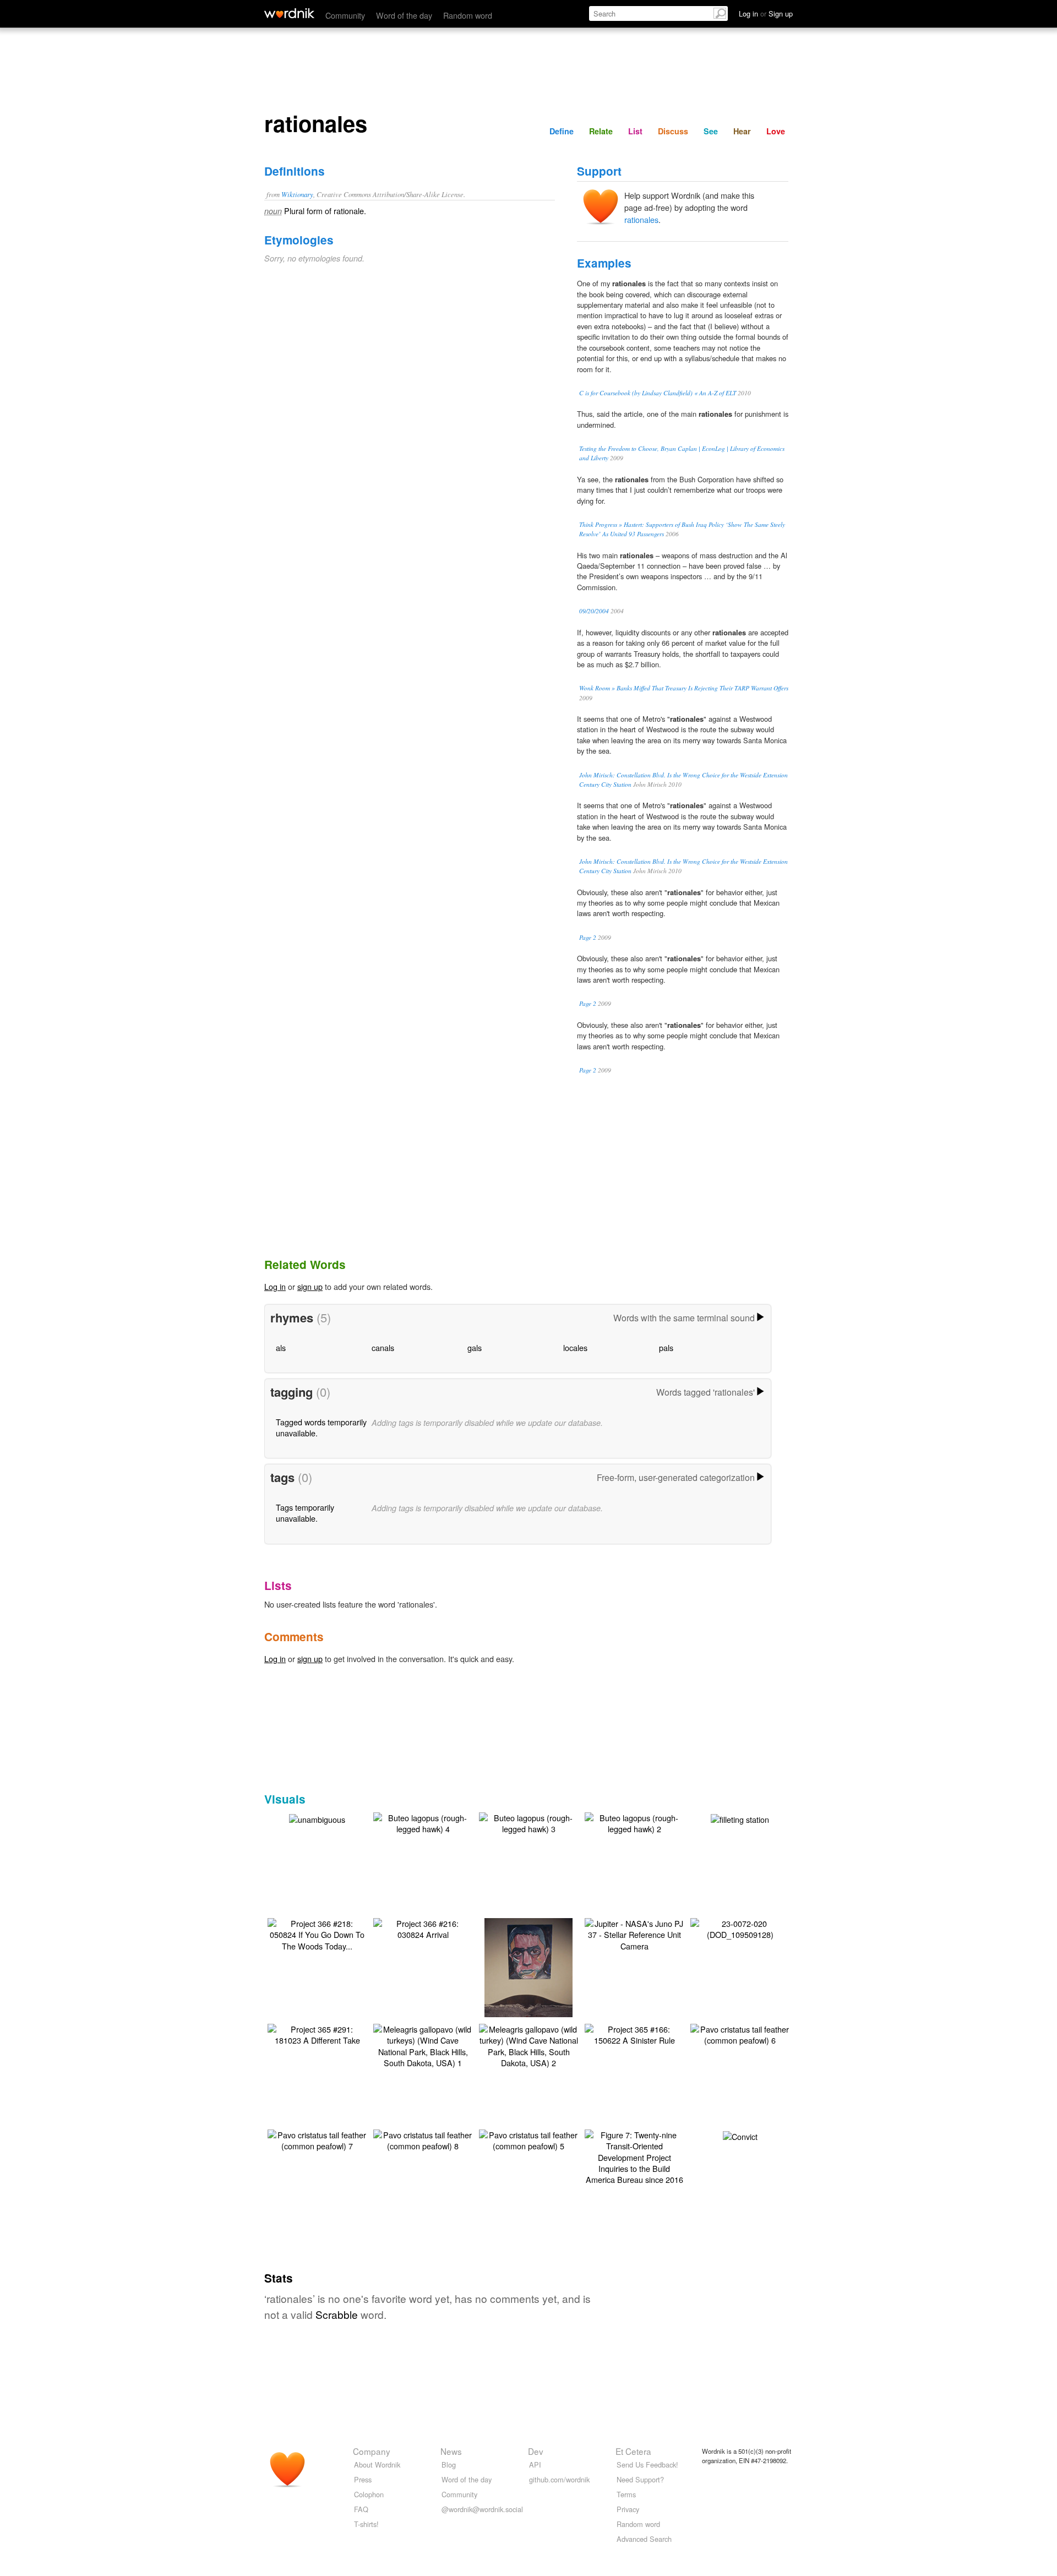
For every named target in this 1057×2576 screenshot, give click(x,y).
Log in (275, 1286)
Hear (742, 131)
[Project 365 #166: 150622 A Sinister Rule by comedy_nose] (634, 2033)
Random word (468, 15)
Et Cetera (633, 2451)
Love (776, 131)
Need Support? (640, 2479)
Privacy (628, 2509)
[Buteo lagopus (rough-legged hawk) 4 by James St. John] (423, 1822)
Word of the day (404, 15)
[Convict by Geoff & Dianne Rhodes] (740, 2135)
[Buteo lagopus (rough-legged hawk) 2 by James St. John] (634, 1822)
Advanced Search (644, 2539)
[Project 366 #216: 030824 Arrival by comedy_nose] (423, 1928)
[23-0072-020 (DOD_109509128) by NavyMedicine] (740, 1928)
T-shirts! (366, 2524)
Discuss (673, 131)
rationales (641, 219)
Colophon (369, 2494)
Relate (601, 131)
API (535, 2465)
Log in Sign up (766, 13)
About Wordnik (377, 2465)
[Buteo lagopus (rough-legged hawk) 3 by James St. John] (528, 1822)
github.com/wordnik (559, 2479)
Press (363, 2479)
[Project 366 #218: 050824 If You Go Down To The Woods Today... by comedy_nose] (317, 1933)
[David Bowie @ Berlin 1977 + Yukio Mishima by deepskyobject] (528, 1983)
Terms (626, 2494)
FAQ (361, 2509)
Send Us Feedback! (647, 2465)
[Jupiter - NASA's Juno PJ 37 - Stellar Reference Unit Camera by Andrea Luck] (634, 1933)
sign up (310, 1286)
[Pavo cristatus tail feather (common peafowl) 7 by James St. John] (317, 2139)
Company (372, 2451)
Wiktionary (297, 194)
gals (475, 1347)
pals (666, 1347)
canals (383, 1347)
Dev (536, 2451)
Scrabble (337, 2314)
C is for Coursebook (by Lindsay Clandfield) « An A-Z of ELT (658, 393)
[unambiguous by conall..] (317, 1818)
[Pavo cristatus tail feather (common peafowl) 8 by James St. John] (423, 2139)
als (281, 1347)
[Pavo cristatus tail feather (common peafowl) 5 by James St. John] (528, 2139)
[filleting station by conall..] (740, 1818)
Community (345, 15)
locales (575, 1347)
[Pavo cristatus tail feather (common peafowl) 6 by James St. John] (740, 2033)
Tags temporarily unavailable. (305, 1513)
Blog (449, 2465)
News (451, 2451)
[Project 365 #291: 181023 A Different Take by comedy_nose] (317, 2033)
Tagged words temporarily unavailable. (321, 1427)
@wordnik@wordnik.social (482, 2509)
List (635, 131)
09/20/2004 (594, 611)
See (711, 131)
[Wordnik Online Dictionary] (289, 13)
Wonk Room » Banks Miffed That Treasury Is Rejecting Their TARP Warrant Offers (684, 688)
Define (562, 131)
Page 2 (588, 937)
